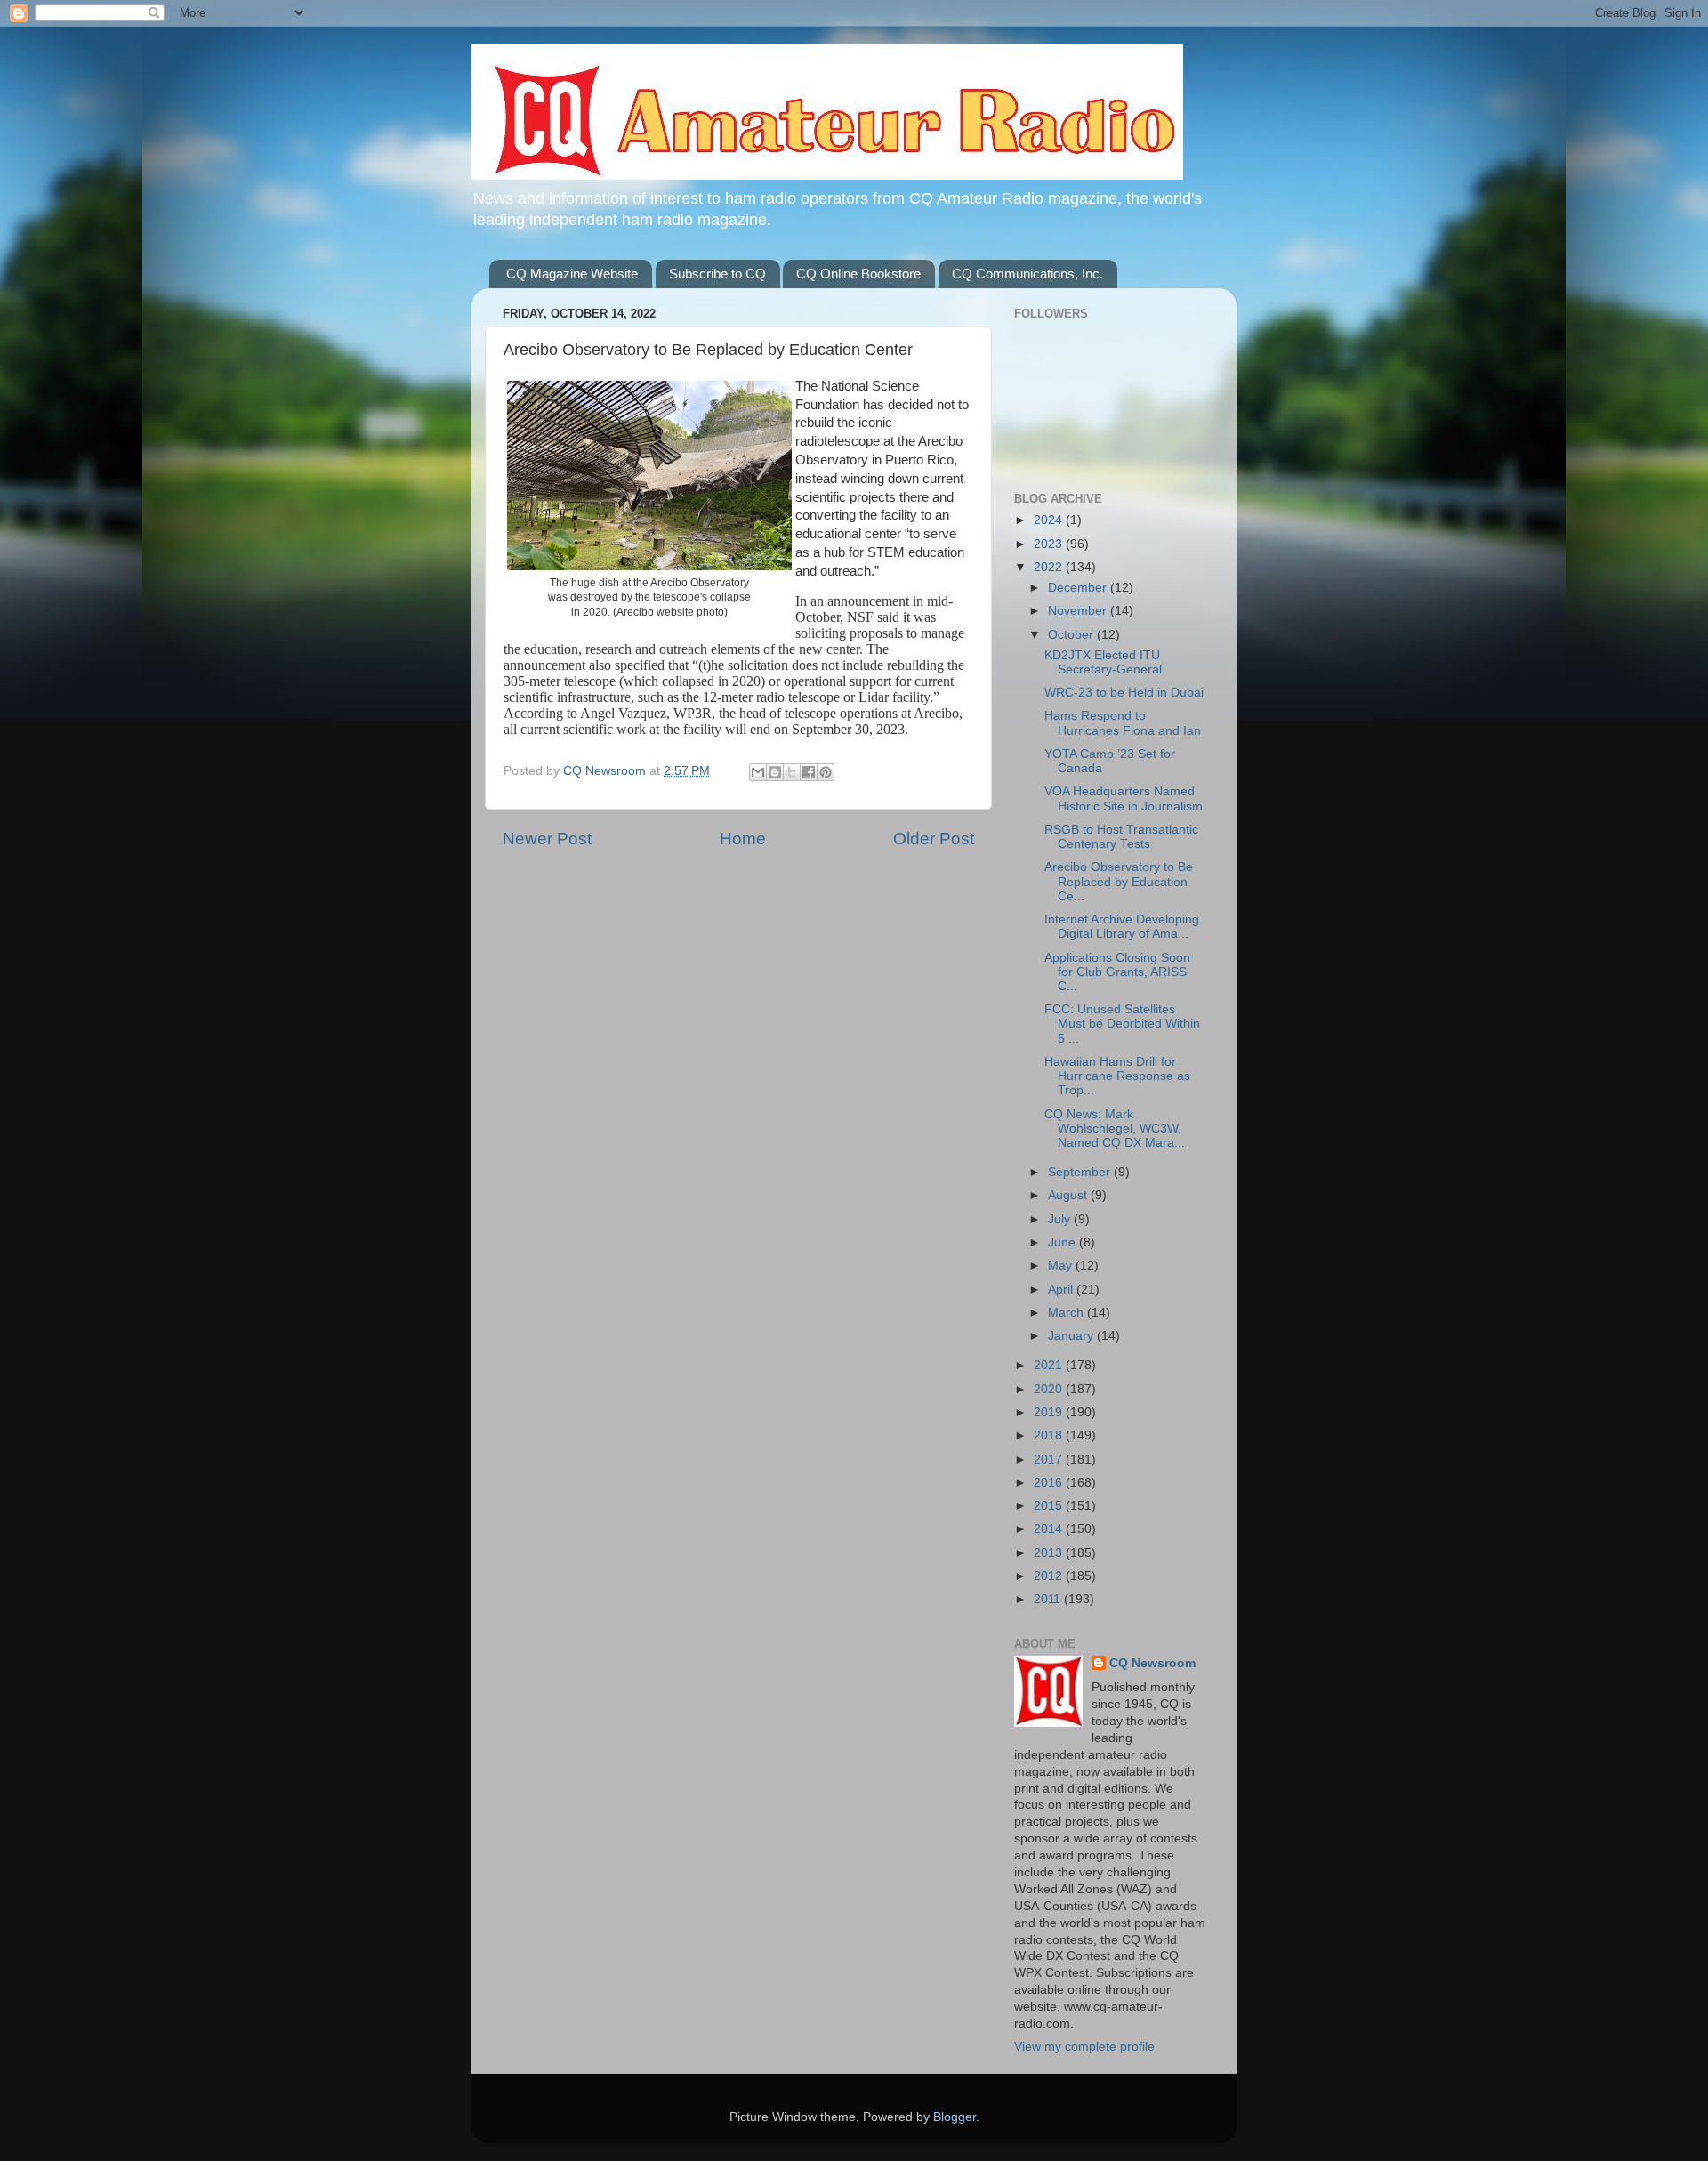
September (1081, 1172)
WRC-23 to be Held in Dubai (1124, 693)
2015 (1050, 1506)
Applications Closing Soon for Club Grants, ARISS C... (1117, 972)
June (1063, 1242)
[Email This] (758, 772)
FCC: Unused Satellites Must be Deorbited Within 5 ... (1122, 1024)
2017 (1050, 1459)
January (1072, 1336)
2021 (1050, 1365)
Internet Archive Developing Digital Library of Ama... (1122, 927)
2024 (1050, 520)
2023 (1050, 544)
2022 (1050, 567)
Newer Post (547, 839)
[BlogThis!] (775, 772)
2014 (1050, 1529)
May (1062, 1266)
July (1061, 1219)
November (1079, 611)
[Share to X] (792, 772)
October (1072, 635)
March (1067, 1313)
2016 (1050, 1483)
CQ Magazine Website (572, 274)
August (1069, 1195)
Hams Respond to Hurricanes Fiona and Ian (1123, 723)
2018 (1050, 1435)
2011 (1049, 1599)
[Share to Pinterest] (826, 772)
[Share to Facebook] (809, 772)
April (1062, 1290)
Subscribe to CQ (717, 274)
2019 (1050, 1412)
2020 (1050, 1389)
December (1079, 588)
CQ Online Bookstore (858, 274)
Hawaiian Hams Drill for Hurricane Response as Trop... (1117, 1076)
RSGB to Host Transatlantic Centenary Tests (1121, 837)
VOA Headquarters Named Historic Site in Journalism (1124, 798)
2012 (1050, 1576)
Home (743, 839)
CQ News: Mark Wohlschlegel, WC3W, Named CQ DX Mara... (1115, 1129)
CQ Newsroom (1152, 1663)
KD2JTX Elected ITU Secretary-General (1103, 662)
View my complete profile (1084, 2047)
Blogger (955, 2117)
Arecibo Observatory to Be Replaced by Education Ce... (1119, 881)
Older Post (934, 839)
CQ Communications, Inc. (1027, 274)
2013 (1050, 1553)
